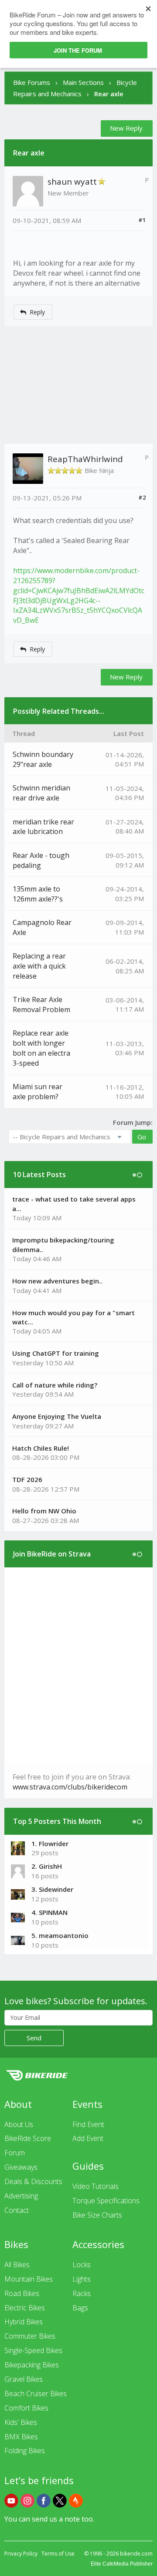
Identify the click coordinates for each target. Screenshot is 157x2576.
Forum (15, 2153)
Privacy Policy (21, 2554)
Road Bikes (22, 2293)
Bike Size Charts (97, 2215)
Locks (82, 2265)
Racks (82, 2293)
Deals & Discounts (33, 2181)
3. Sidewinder (52, 1889)
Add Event (88, 2138)
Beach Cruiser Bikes (36, 2394)
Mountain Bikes (29, 2279)
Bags (80, 2308)
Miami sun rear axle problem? (38, 1092)
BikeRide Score (28, 2138)
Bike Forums (32, 82)
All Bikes (17, 2265)
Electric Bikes (25, 2308)
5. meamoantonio (60, 1935)
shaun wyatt (72, 182)
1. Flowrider (50, 1843)
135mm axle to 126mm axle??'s (38, 894)
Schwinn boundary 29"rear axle (43, 759)
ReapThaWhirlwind (85, 459)
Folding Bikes (25, 2451)
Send (34, 2038)
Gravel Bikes (24, 2379)
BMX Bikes (21, 2437)
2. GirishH (47, 1866)
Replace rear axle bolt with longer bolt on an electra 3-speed (41, 1048)
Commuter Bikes (30, 2336)
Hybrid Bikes (24, 2322)
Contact (17, 2210)
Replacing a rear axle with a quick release (39, 966)
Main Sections (83, 82)
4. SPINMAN (49, 1912)
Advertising (21, 2196)
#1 (142, 220)
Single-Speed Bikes (33, 2350)
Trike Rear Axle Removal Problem (41, 1004)
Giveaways (21, 2167)
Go (142, 1137)
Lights (82, 2279)
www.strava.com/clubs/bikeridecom (70, 1787)
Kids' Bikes (21, 2422)
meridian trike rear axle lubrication (43, 827)
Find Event (88, 2124)
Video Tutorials (96, 2186)
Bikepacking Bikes (32, 2365)
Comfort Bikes (26, 2408)
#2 (142, 497)
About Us (19, 2124)
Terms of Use (58, 2554)
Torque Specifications (106, 2201)
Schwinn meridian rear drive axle (41, 793)
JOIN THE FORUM (78, 50)
